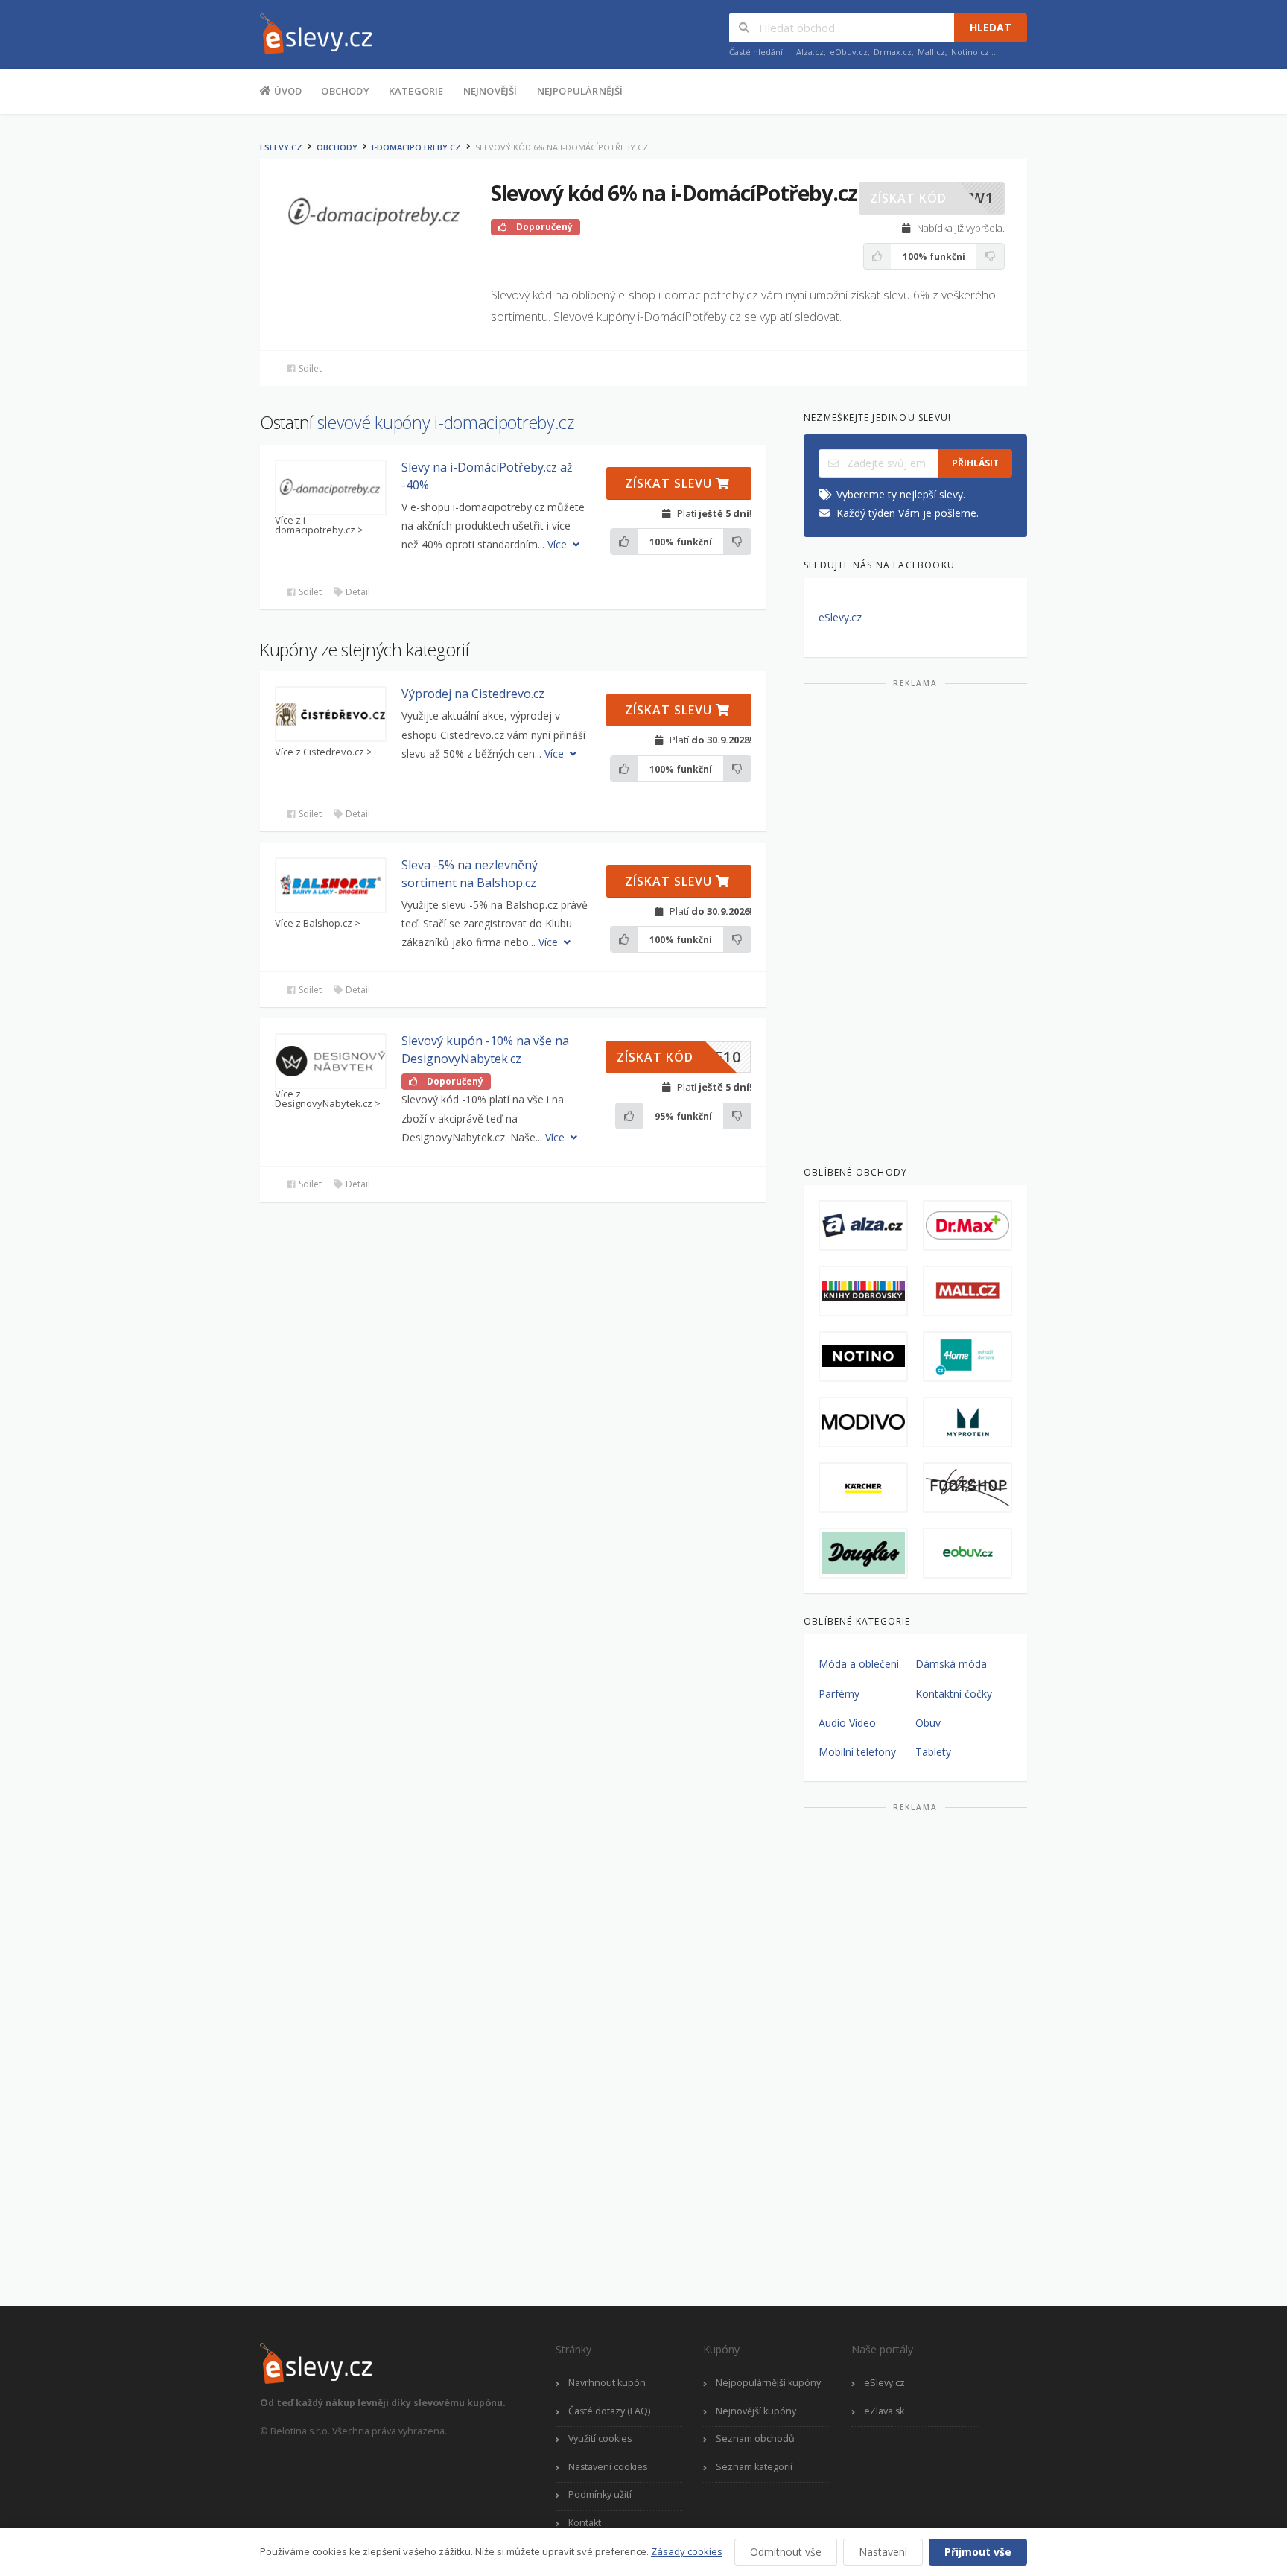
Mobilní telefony (857, 1752)
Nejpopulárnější (580, 91)
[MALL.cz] (967, 1291)
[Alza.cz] (863, 1225)
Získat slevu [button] (670, 483)
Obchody (345, 91)
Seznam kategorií (754, 2467)
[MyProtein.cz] (967, 1422)
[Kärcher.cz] (863, 1488)
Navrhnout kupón (607, 2383)
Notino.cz (970, 52)
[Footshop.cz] (967, 1488)
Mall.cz (931, 52)
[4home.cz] (967, 1357)
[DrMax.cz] (967, 1225)
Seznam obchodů (755, 2439)
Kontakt (585, 2523)
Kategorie (416, 91)
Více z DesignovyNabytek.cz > (328, 1099)
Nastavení (883, 2552)
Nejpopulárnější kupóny (768, 2383)
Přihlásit (975, 463)
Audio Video (847, 1723)
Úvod (286, 91)
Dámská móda (951, 1664)
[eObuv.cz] (967, 1553)
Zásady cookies (687, 2551)
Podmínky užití (600, 2494)
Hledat (991, 27)
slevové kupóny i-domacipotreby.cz (446, 422)
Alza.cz (810, 52)
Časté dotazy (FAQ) (609, 2411)
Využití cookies (600, 2439)
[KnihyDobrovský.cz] (863, 1291)
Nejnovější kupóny (756, 2411)
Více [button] (559, 544)
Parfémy (839, 1694)
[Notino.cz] (863, 1357)
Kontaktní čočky (954, 1694)
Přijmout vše (978, 2552)
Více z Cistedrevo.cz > (324, 752)
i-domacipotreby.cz (416, 147)
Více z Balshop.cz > (318, 923)
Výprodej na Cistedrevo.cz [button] (473, 694)
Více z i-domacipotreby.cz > (319, 525)
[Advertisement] (915, 921)
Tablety (933, 1752)
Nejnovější (490, 91)
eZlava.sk (884, 2411)
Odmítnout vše (786, 2552)
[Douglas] (863, 1553)
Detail (357, 592)
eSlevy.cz (281, 147)
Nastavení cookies (608, 2467)
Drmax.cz (893, 52)
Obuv (928, 1723)
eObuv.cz (849, 52)
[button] (932, 198)
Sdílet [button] (309, 368)
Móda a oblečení (859, 1664)
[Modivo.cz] (863, 1422)
